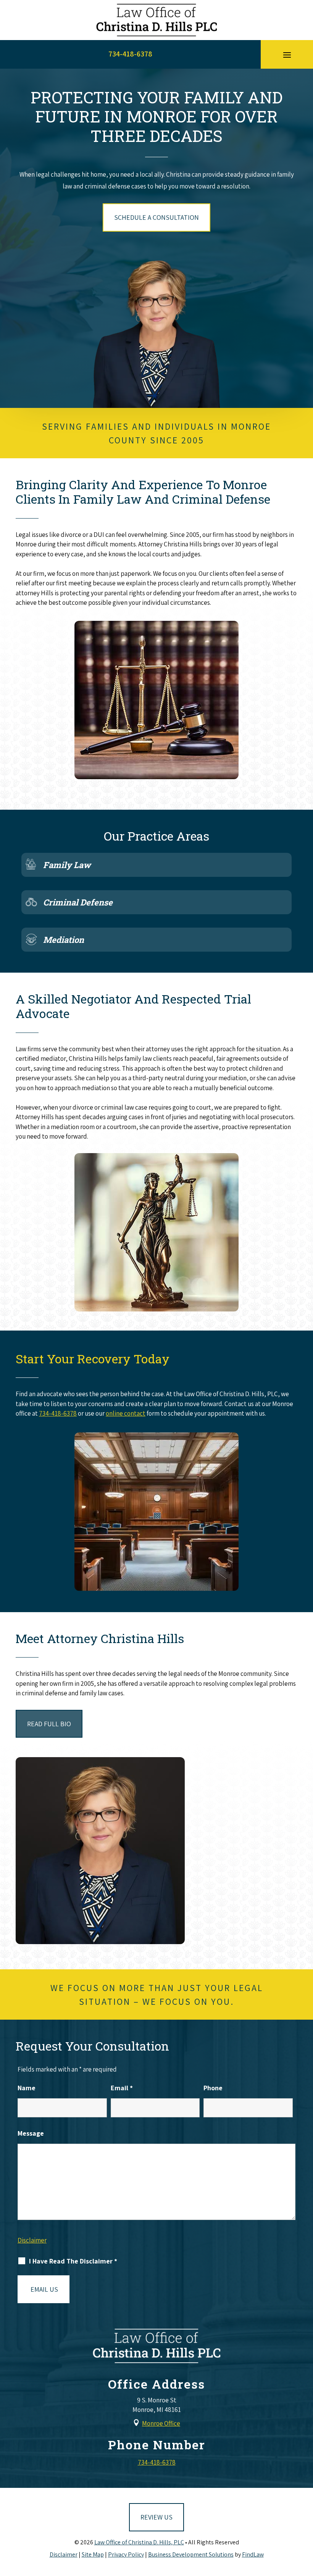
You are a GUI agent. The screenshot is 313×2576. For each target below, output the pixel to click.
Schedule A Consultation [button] (156, 217)
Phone (213, 2088)
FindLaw (253, 2554)
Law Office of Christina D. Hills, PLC (139, 2542)
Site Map (93, 2554)
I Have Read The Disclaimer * (73, 2261)
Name (27, 2088)
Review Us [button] (156, 2517)
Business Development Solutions (191, 2554)
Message (31, 2133)
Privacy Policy (126, 2554)
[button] (287, 55)
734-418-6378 (130, 54)
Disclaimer (32, 2240)
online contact (126, 1413)
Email (122, 2088)
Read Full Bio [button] (49, 1724)
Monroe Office (161, 2423)
